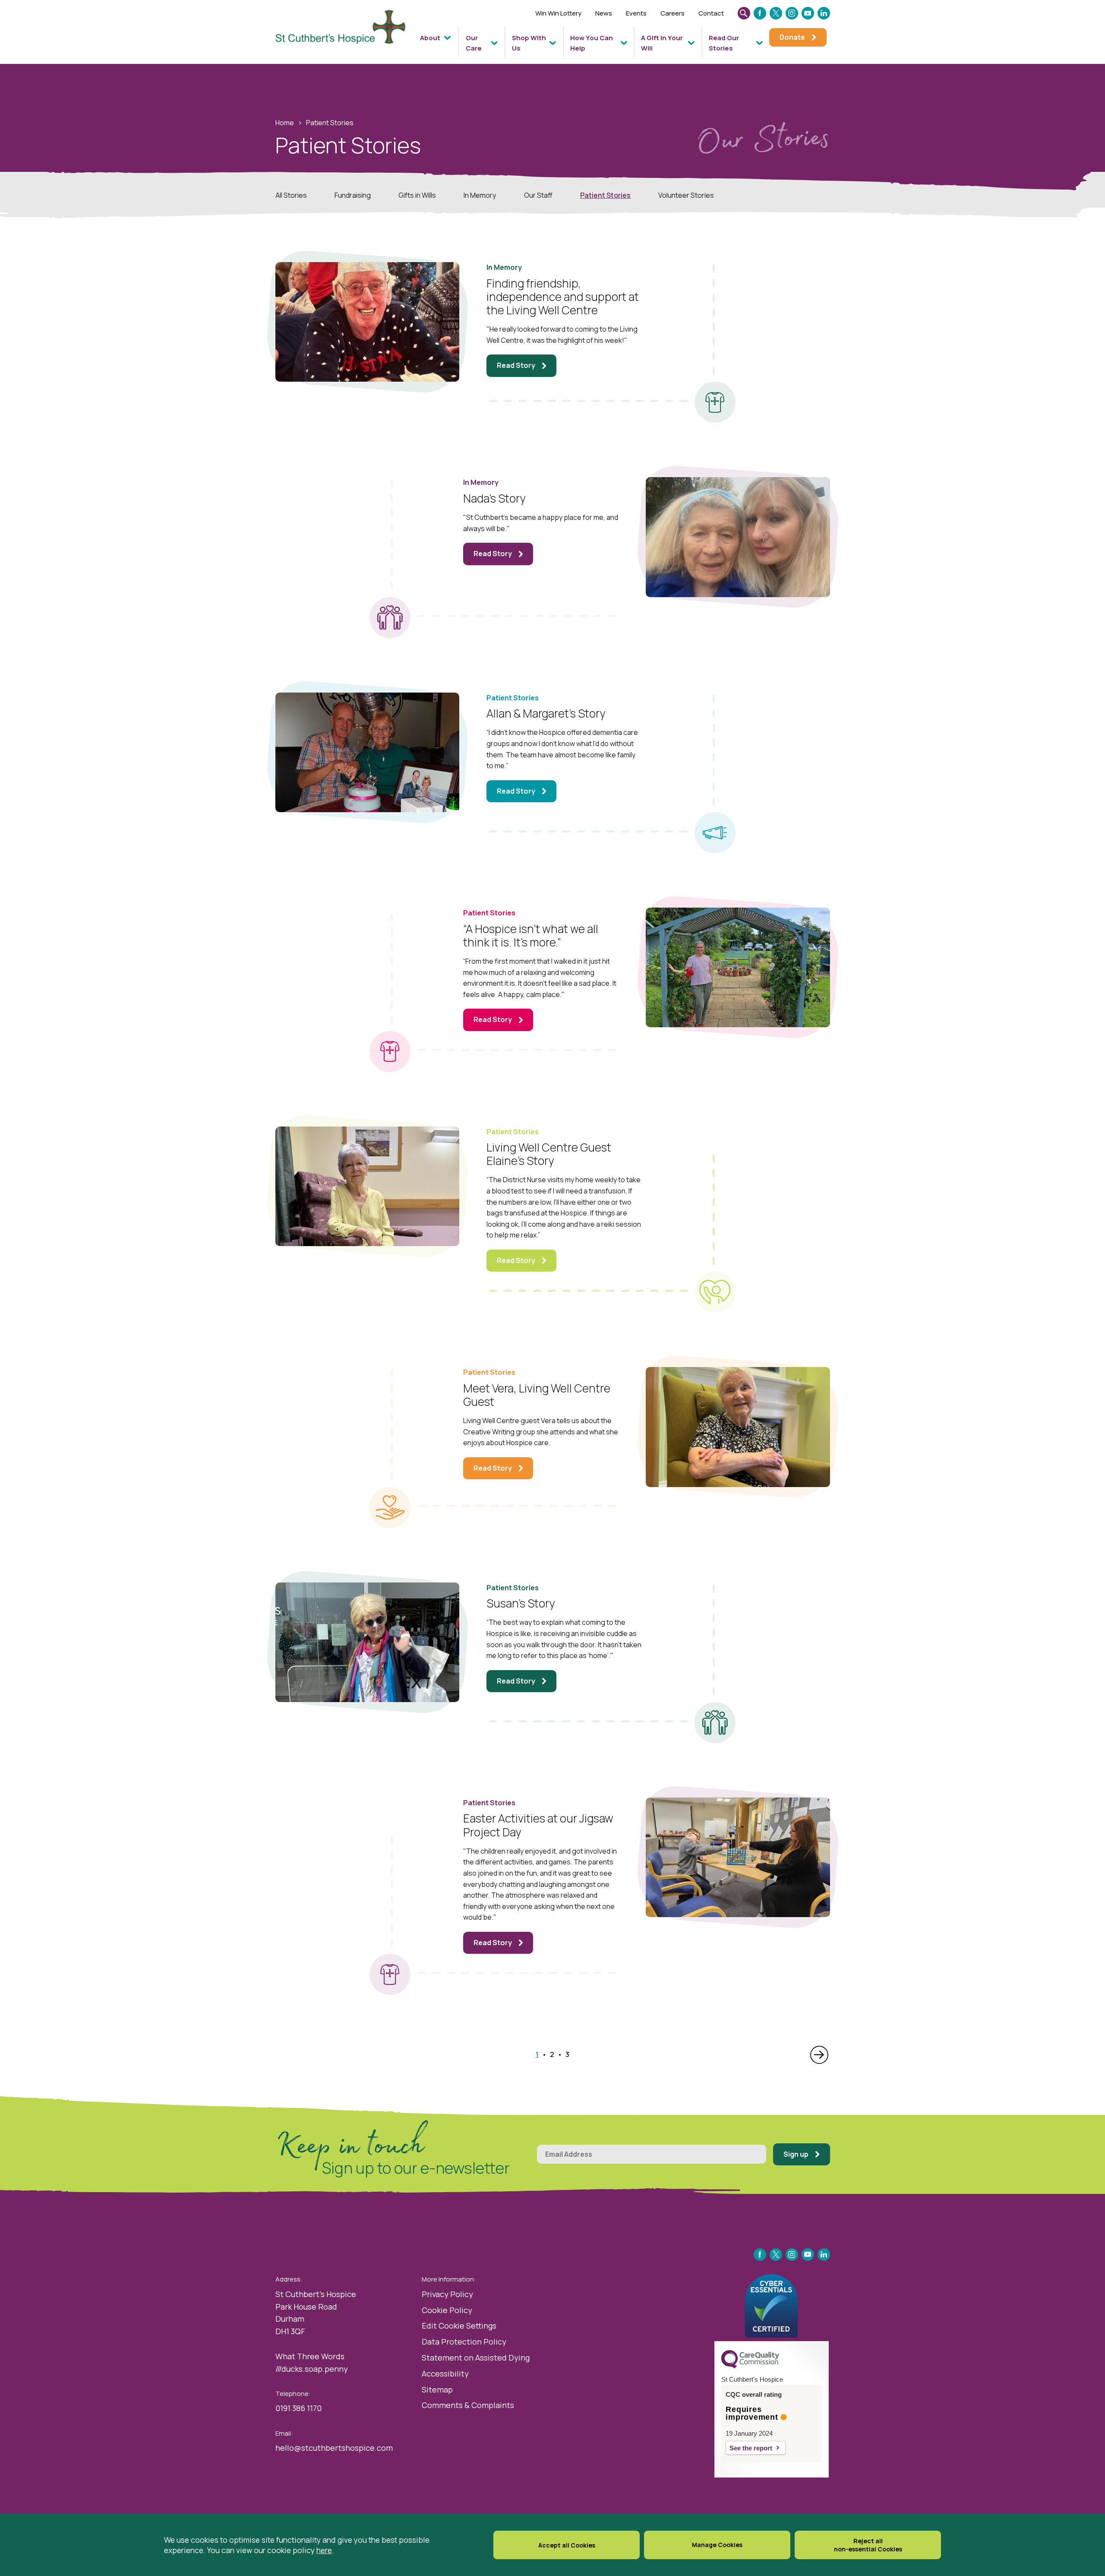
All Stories (291, 195)
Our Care (474, 43)
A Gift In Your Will (662, 43)
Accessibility (445, 2373)
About (430, 38)
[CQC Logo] (750, 2366)
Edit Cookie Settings (459, 2326)
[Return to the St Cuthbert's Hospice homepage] (344, 35)
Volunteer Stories (686, 195)
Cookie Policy (447, 2310)
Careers (672, 13)
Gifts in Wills (417, 195)
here (324, 2550)
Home (285, 123)
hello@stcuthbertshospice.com (334, 2448)
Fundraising (353, 195)
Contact (711, 13)
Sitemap (437, 2389)
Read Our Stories (724, 43)
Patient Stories (605, 195)
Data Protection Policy (464, 2342)
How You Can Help (592, 43)
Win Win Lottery (558, 13)
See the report (751, 2448)
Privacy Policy (447, 2294)
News (604, 13)
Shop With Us (529, 43)
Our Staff (538, 195)
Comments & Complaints (468, 2405)
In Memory (480, 195)
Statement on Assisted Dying (476, 2358)
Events (636, 13)
